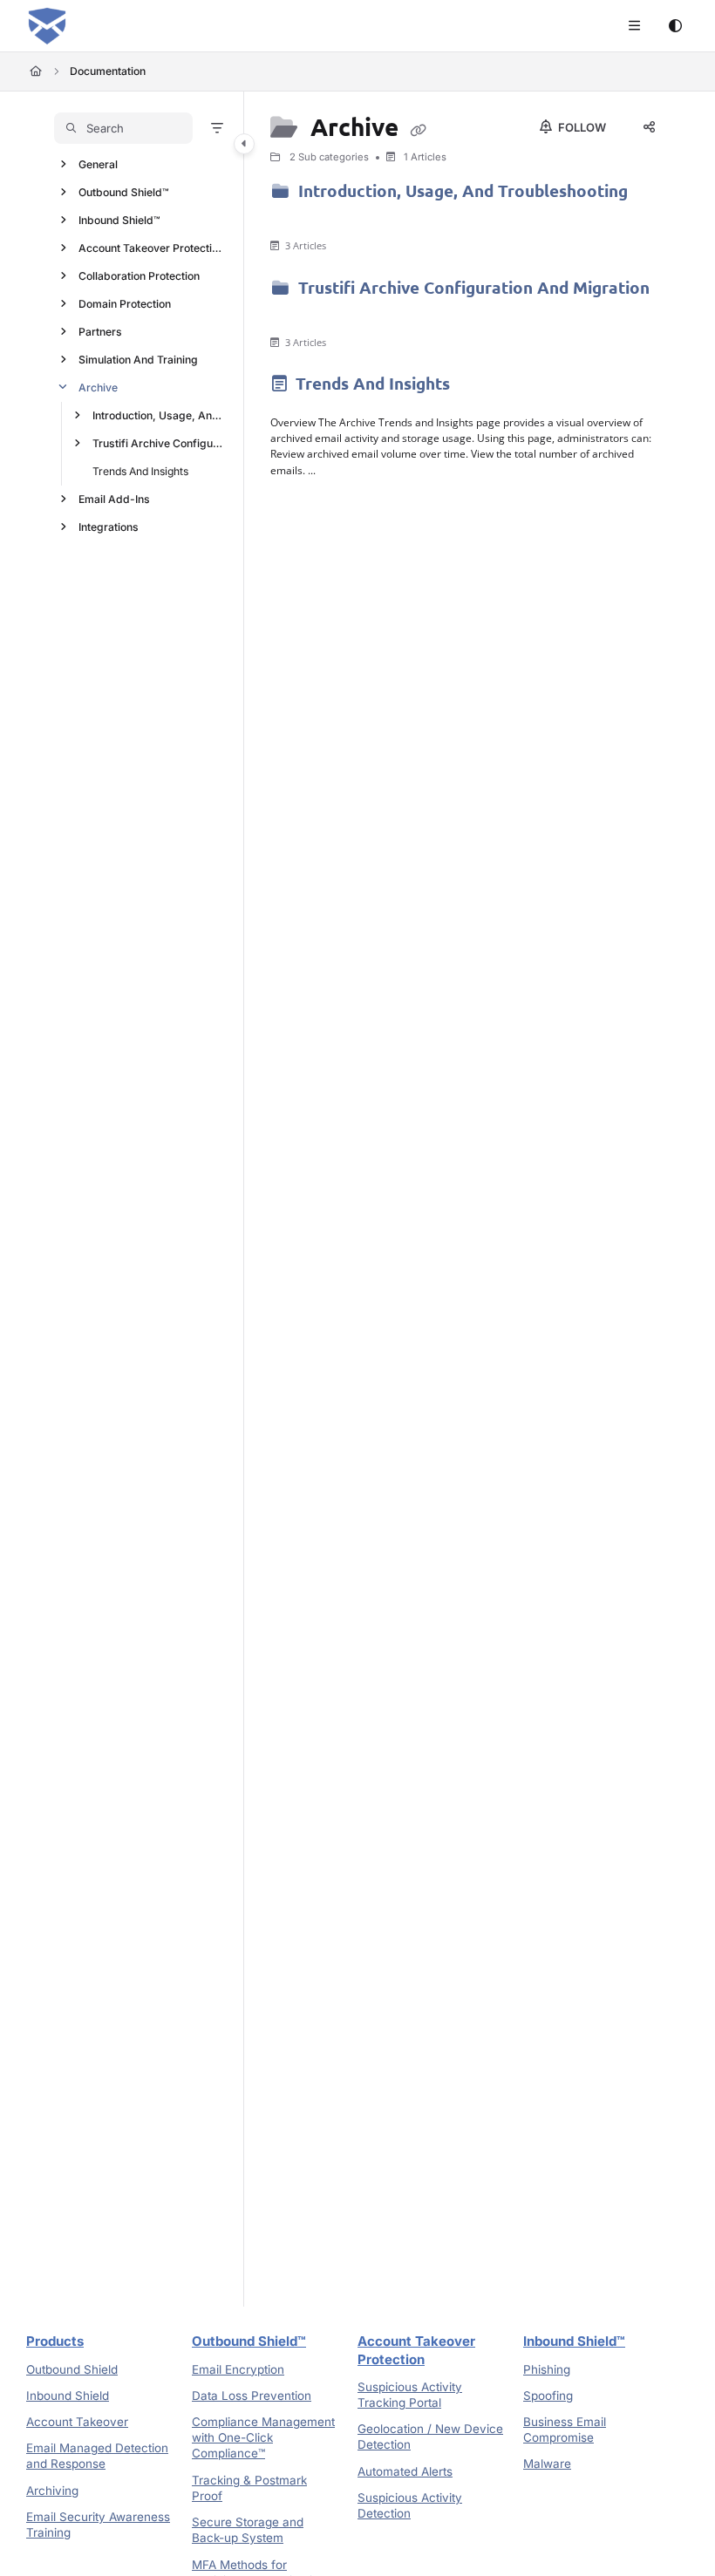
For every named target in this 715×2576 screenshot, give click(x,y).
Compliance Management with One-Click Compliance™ (263, 2437)
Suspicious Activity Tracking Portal (410, 2395)
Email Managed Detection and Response (97, 2456)
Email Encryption (238, 2369)
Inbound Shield (68, 2396)
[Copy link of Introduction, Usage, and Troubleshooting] (297, 217)
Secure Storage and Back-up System (248, 2530)
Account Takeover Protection (416, 2350)
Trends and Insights (140, 471)
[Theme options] (675, 26)
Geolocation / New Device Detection (430, 2437)
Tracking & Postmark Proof (249, 2488)
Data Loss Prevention (252, 2396)
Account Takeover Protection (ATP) (153, 248)
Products (55, 2341)
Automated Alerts (405, 2471)
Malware (547, 2464)
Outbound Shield (72, 2369)
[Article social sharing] (649, 127)
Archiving (52, 2491)
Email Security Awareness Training (98, 2525)
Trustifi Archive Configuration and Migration (160, 443)
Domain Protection (125, 304)
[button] (123, 128)
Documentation (108, 71)
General (98, 164)
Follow (581, 127)
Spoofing (548, 2396)
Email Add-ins (114, 499)
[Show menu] (634, 26)
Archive (98, 387)
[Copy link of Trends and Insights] (481, 387)
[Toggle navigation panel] (244, 144)
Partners (100, 332)
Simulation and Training (138, 360)
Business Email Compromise (565, 2430)
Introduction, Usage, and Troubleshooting (160, 415)
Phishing (547, 2369)
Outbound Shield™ (124, 192)
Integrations (109, 527)
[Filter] (217, 128)
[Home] (47, 26)
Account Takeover (77, 2422)
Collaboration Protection (139, 276)
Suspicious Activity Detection (410, 2505)
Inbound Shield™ (119, 220)
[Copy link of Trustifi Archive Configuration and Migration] (297, 314)
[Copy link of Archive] (419, 129)
